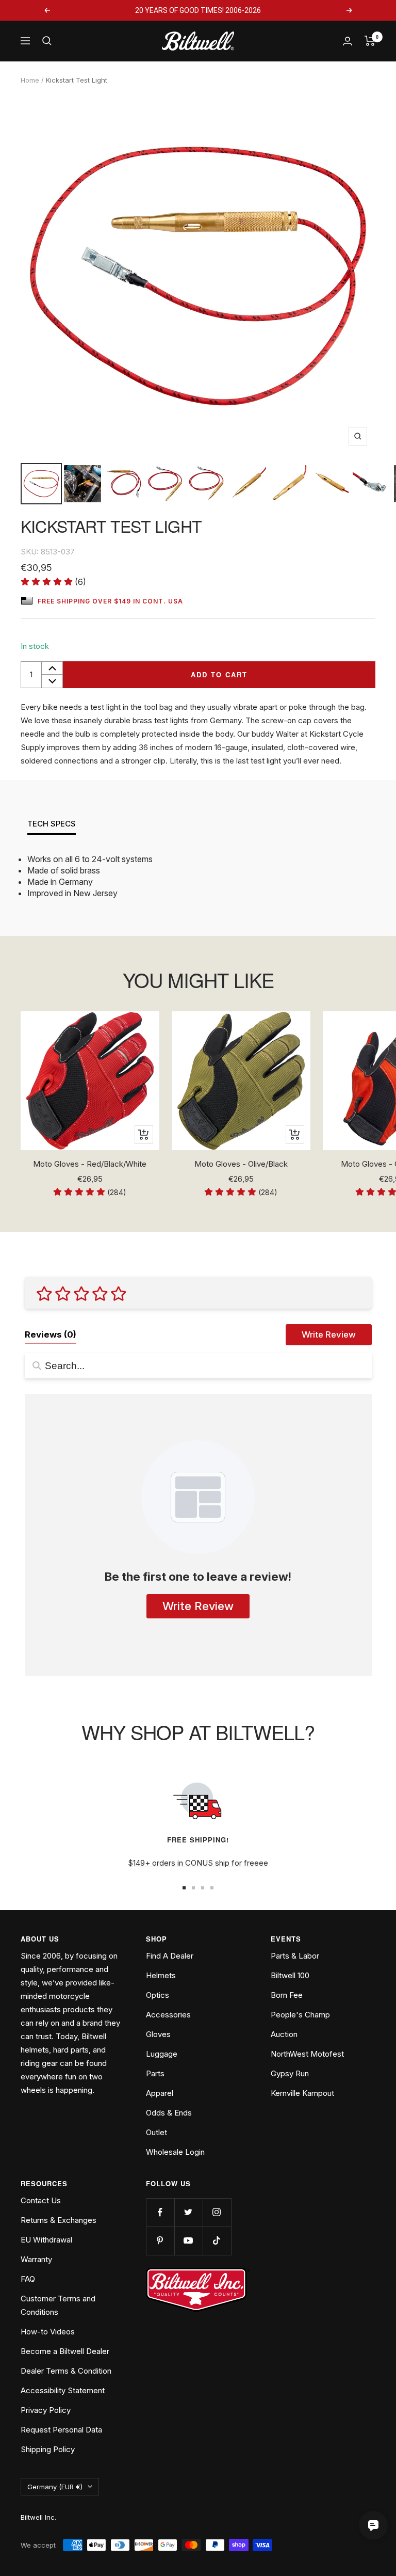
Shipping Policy (48, 2449)
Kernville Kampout (302, 2093)
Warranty (36, 2259)
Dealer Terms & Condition (66, 2371)
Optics (158, 1995)
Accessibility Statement (63, 2390)
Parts (155, 2073)
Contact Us (41, 2200)
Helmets (161, 1975)
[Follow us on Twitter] (188, 2212)
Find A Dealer (170, 1956)
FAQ (28, 2279)
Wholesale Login (175, 2152)
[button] (53, 582)
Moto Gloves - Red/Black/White (90, 1164)
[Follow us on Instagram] (217, 2212)
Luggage (162, 2054)
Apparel (160, 2093)
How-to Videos (48, 2332)
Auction (284, 2034)
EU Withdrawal (46, 2240)
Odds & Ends (169, 2113)
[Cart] (370, 41)
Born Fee (287, 1995)
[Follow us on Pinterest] (160, 2241)
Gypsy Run (290, 2073)
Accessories (168, 2015)
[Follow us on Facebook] (160, 2212)
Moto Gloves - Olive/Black (241, 1164)
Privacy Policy (46, 2410)
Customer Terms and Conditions (58, 2305)
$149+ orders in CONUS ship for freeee (198, 1863)
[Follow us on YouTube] (188, 2241)
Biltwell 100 (290, 1975)
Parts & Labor (295, 1956)
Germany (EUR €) (55, 2487)
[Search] (47, 41)
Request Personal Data (61, 2430)
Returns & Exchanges (59, 2220)
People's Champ (300, 2015)
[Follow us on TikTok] (217, 2241)
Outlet (156, 2132)
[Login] (348, 41)
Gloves (158, 2034)
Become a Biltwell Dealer (65, 2351)
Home (30, 80)
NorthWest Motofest (307, 2054)
